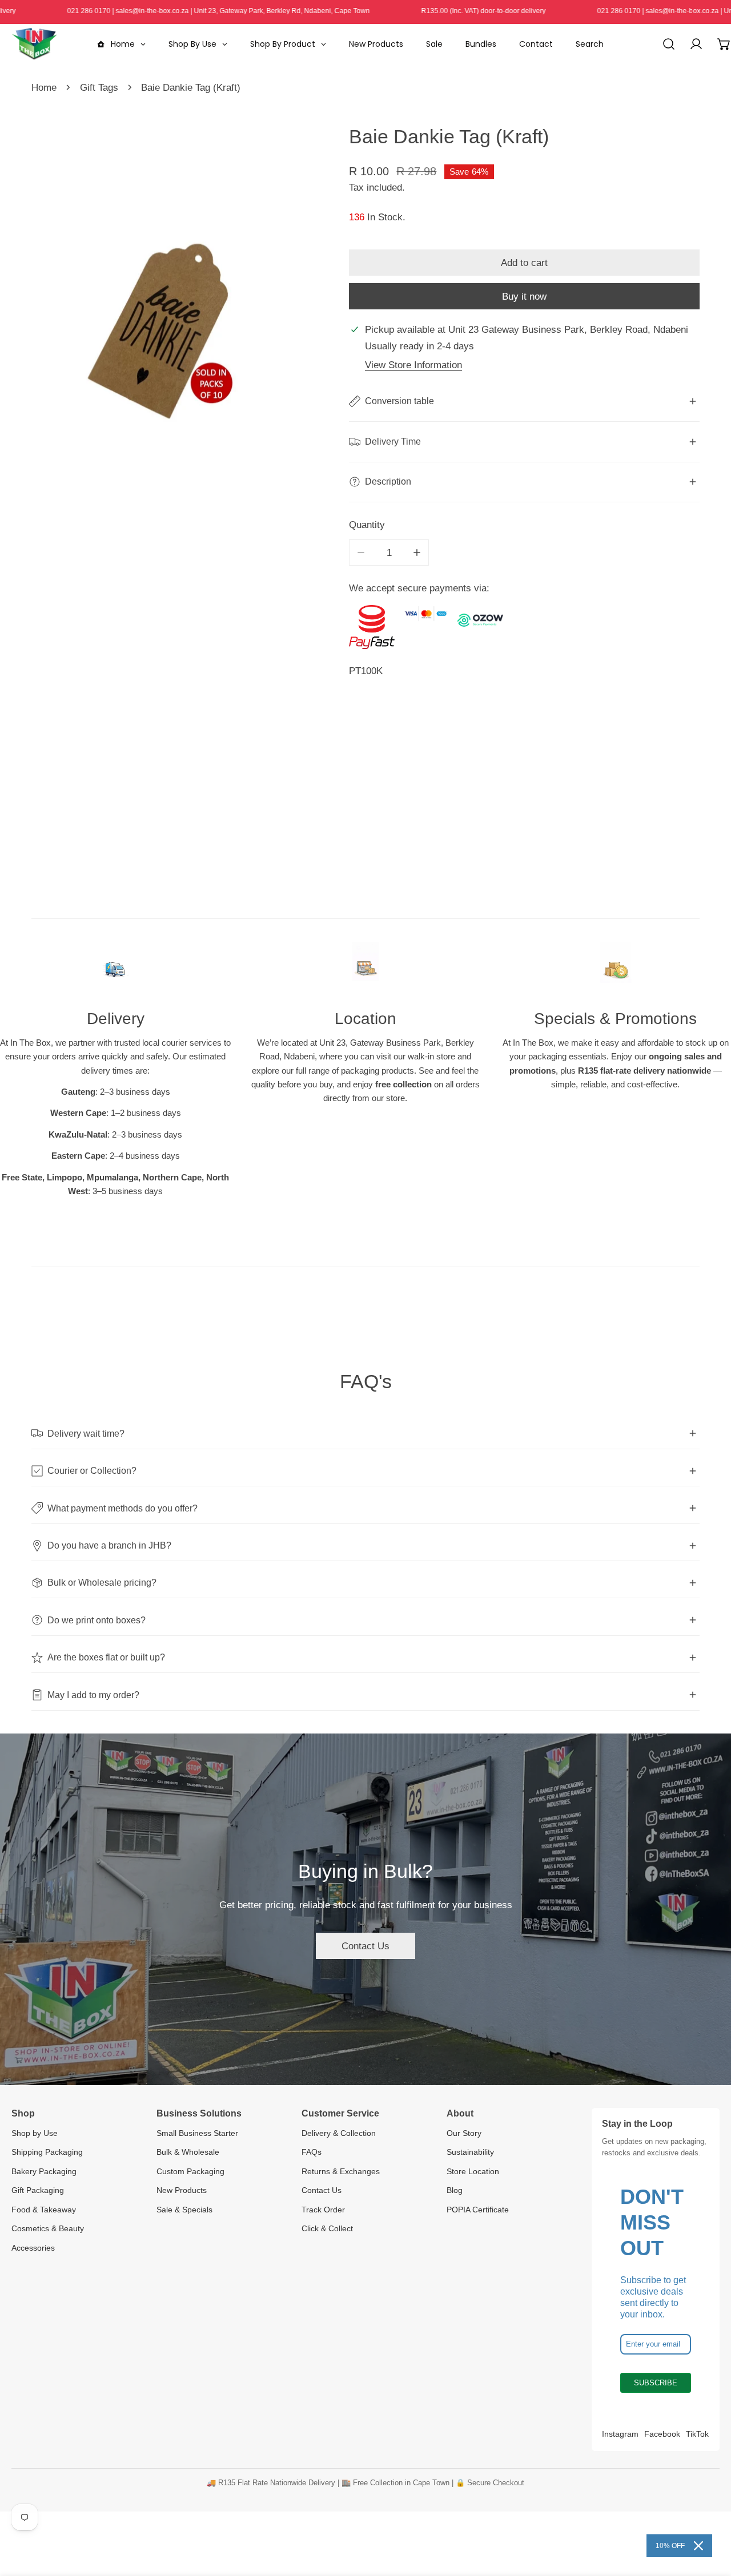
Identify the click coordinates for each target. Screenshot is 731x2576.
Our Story (464, 2133)
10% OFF (670, 2546)
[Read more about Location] (366, 968)
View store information (413, 365)
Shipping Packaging (47, 2152)
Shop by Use (35, 2133)
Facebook (662, 2434)
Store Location (473, 2171)
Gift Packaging (38, 2190)
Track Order (323, 2210)
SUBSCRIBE (656, 2383)
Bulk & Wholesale (188, 2152)
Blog (455, 2190)
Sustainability (470, 2152)
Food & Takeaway (44, 2210)
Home (44, 87)
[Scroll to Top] (709, 2514)
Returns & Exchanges (341, 2171)
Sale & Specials (184, 2210)
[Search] (669, 44)
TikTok (697, 2434)
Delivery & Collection (339, 2133)
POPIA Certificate (478, 2210)
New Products (182, 2190)
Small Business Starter (197, 2133)
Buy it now (524, 296)
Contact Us (365, 1946)
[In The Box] (34, 44)
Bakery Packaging (44, 2171)
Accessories (33, 2248)
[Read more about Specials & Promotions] (615, 968)
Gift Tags (99, 87)
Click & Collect (327, 2228)
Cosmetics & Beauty (48, 2228)
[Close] (698, 2546)
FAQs (312, 2152)
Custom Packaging (190, 2171)
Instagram (620, 2434)
